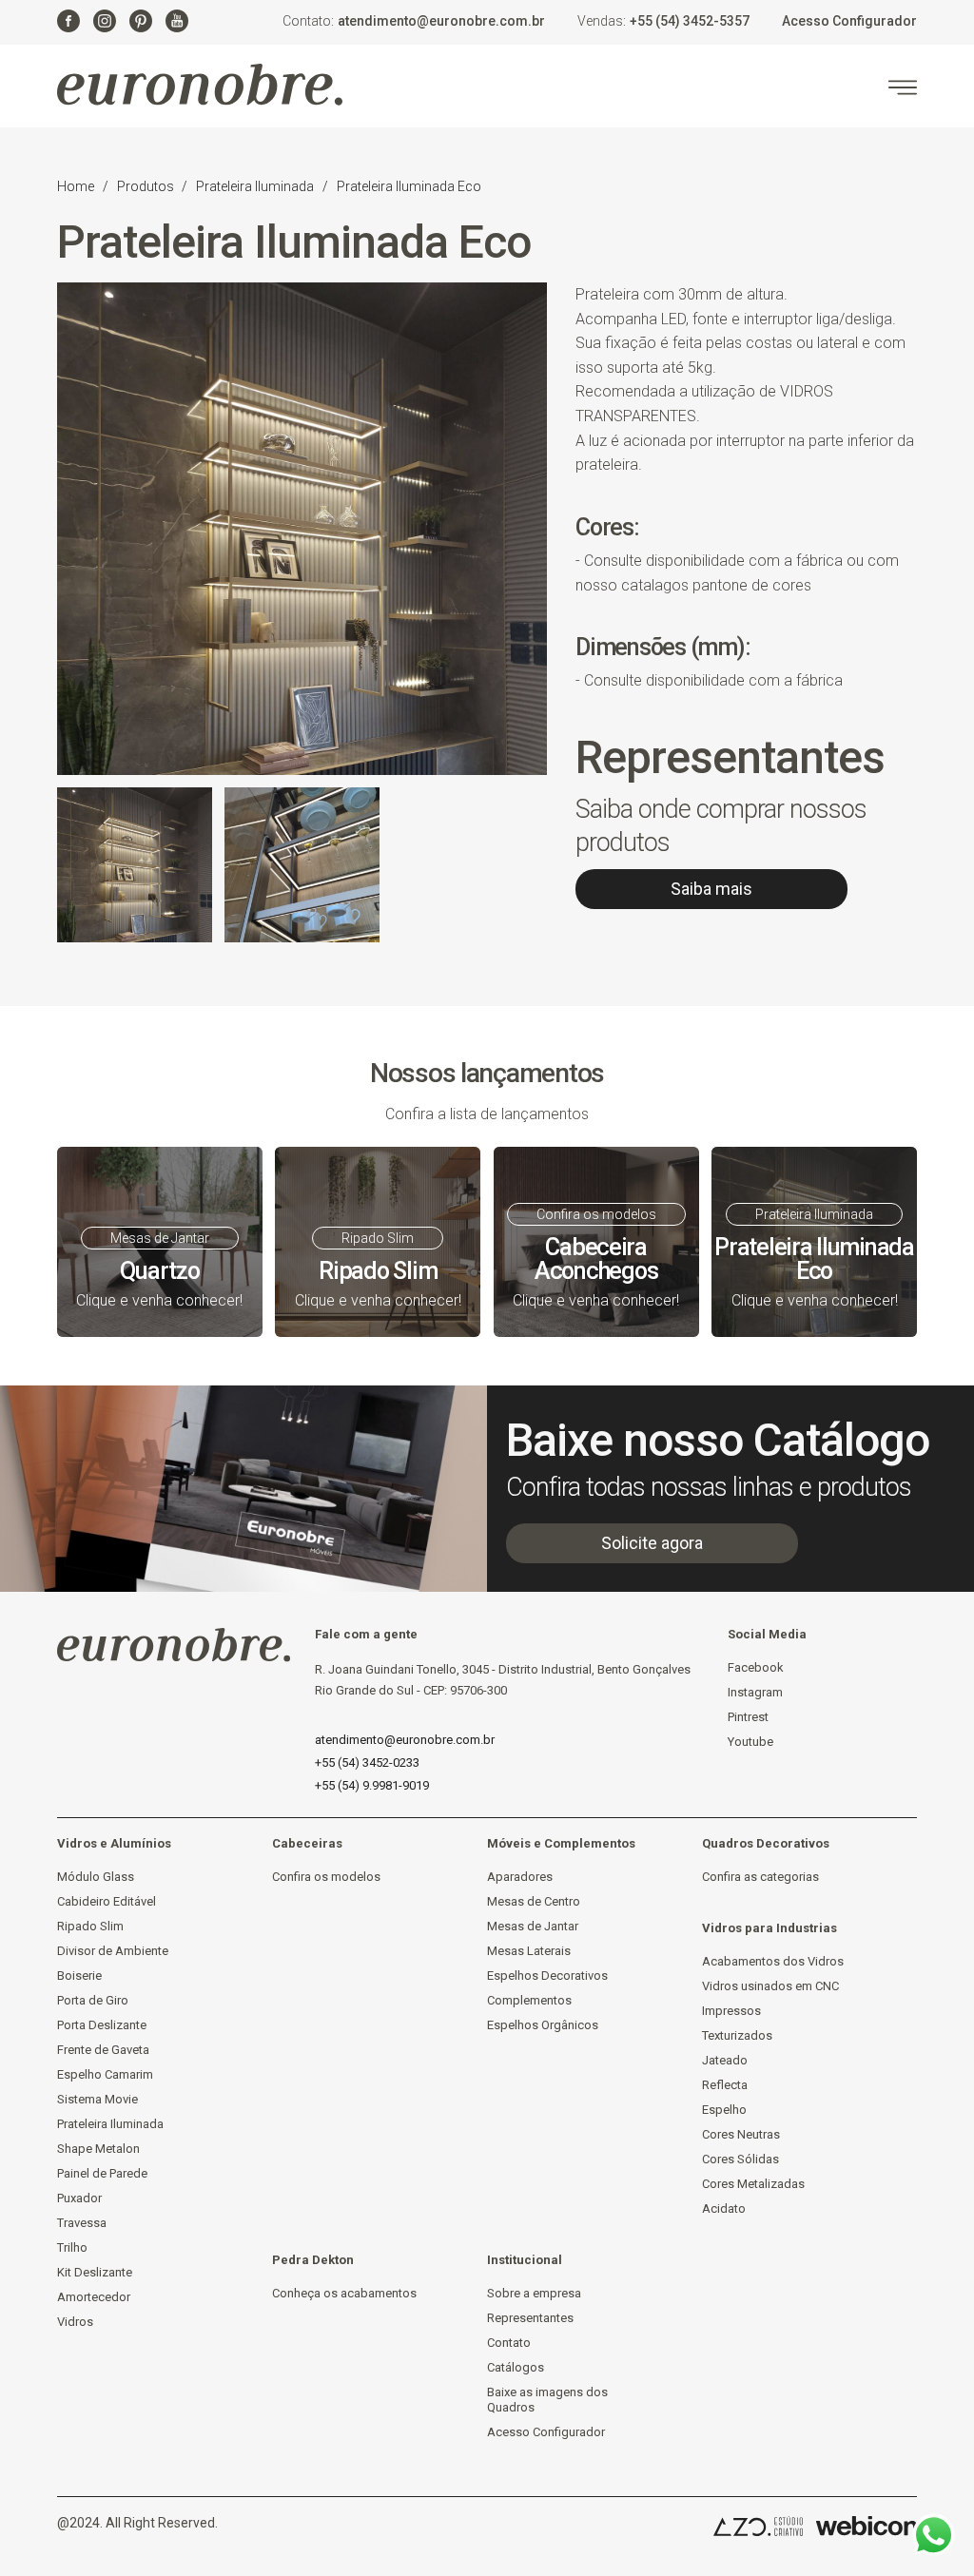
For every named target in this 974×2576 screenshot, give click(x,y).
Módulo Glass (96, 1877)
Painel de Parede (102, 2173)
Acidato (724, 2208)
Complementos (529, 2000)
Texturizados (737, 2035)
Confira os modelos (326, 1877)
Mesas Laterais (529, 1951)
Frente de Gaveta (103, 2050)
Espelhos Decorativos (547, 1976)
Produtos (147, 186)
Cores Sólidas (740, 2159)
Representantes (530, 2318)
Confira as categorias (760, 1877)
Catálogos (516, 2367)
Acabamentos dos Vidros (773, 1961)
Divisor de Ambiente (113, 1951)
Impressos (731, 2011)
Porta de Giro (93, 2000)
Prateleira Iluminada (255, 186)
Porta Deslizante (102, 2025)
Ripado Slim (90, 1926)
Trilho (72, 2247)
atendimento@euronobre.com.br (441, 21)
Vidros (75, 2322)
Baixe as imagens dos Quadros (547, 2400)
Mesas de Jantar (533, 1926)
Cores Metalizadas (753, 2184)
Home (76, 186)
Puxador (79, 2198)
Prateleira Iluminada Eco (409, 186)
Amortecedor (94, 2297)
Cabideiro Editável (107, 1901)
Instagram (755, 1692)
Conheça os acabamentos (344, 2293)
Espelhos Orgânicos (543, 2025)
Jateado (725, 2060)
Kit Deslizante (95, 2272)
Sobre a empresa (534, 2293)
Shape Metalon (98, 2149)
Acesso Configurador (849, 21)
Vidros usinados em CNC (770, 1986)
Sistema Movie (97, 2099)
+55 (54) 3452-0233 (367, 1763)
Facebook (756, 1667)
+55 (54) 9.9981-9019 (372, 1785)
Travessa (82, 2223)
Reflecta (725, 2085)
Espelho (724, 2110)
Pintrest (748, 1717)
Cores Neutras (741, 2134)
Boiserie (79, 1976)
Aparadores (520, 1877)
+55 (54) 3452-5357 (690, 21)
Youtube (750, 1742)
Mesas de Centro (534, 1901)
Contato (509, 2343)
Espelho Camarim (105, 2074)
